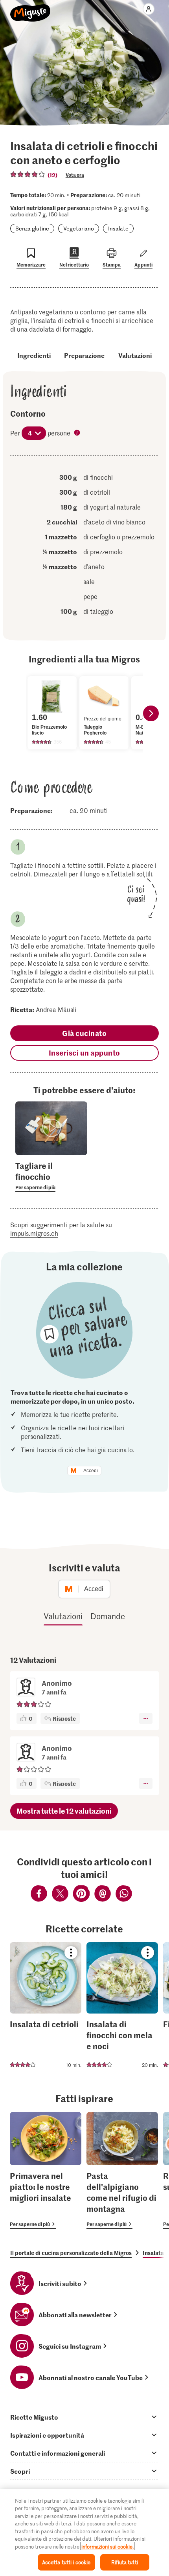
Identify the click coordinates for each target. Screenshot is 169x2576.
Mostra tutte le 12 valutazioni (64, 1811)
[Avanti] (151, 713)
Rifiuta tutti (125, 2562)
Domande (108, 1616)
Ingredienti (34, 355)
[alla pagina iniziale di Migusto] (30, 9)
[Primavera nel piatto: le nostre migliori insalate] (46, 2171)
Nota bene (78, 434)
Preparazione (84, 355)
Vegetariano (79, 228)
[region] (84, 2532)
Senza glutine (32, 228)
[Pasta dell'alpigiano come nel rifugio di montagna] (122, 2171)
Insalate (118, 228)
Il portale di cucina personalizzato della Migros (71, 2253)
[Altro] (146, 1718)
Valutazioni (135, 355)
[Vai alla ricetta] (46, 2007)
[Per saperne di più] (51, 1176)
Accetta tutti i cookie (66, 2562)
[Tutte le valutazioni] (28, 174)
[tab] (84, 2417)
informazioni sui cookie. (107, 2546)
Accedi (91, 1471)
